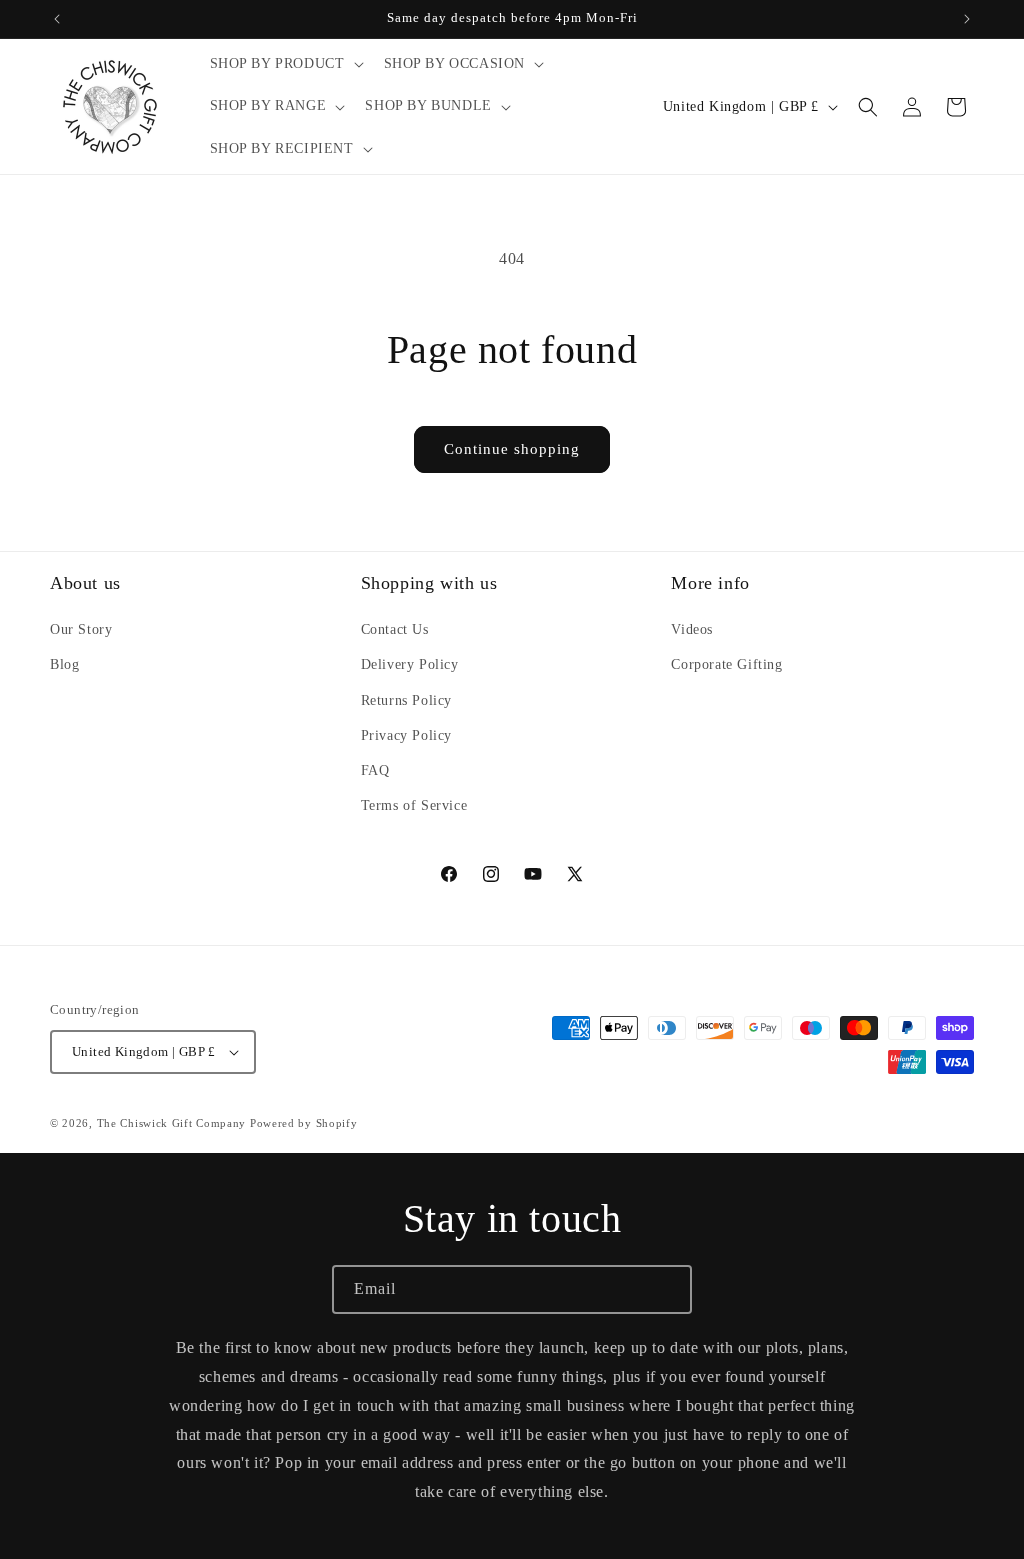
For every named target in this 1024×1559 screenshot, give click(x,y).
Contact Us (395, 629)
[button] (285, 64)
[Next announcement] (967, 19)
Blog (64, 664)
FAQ (375, 770)
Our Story (81, 629)
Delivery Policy (410, 664)
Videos (692, 629)
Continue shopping (512, 449)
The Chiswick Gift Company (172, 1123)
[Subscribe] (668, 1289)
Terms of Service (414, 805)
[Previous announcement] (57, 19)
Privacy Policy (406, 735)
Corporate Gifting (726, 664)
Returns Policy (406, 700)
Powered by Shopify (304, 1123)
